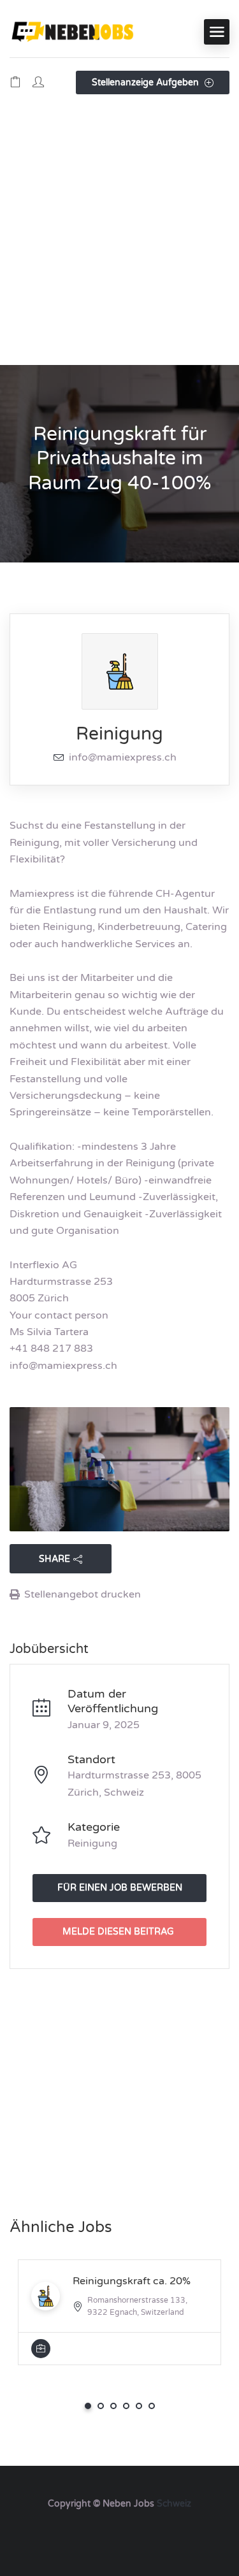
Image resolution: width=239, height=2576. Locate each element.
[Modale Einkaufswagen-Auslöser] (15, 83)
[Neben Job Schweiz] (73, 32)
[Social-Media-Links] (119, 2534)
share (54, 1559)
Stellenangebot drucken (83, 1594)
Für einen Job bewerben (120, 1888)
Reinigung (119, 734)
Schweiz (174, 2504)
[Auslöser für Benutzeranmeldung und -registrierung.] (38, 83)
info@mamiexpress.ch (123, 757)
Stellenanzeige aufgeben (147, 82)
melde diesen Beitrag (118, 1932)
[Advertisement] (119, 239)
